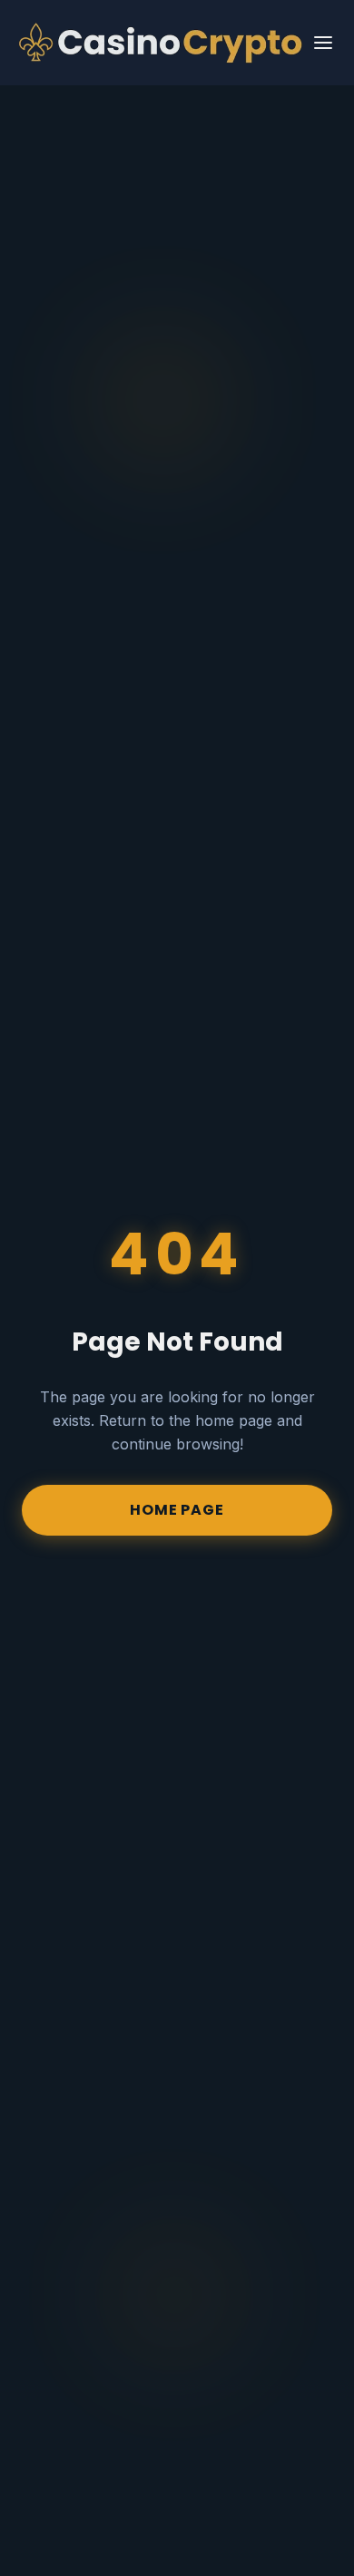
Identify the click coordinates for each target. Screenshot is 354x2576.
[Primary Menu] (323, 43)
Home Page (177, 1510)
